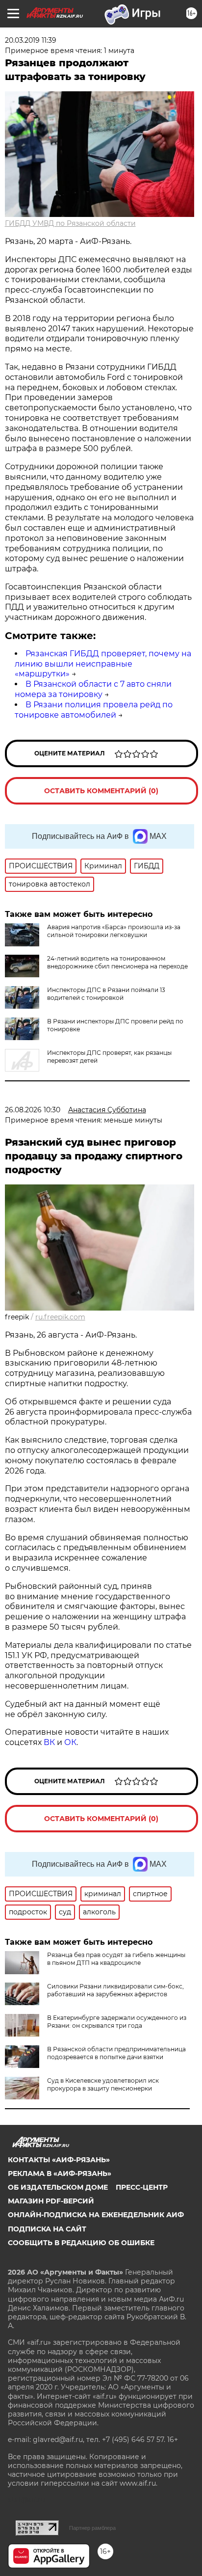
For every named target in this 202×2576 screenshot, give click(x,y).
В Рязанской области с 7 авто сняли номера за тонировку (93, 689)
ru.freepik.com (60, 1317)
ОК (70, 1742)
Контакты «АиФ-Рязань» (59, 2160)
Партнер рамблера (92, 2528)
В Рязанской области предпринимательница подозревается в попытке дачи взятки (116, 2053)
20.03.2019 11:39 (31, 40)
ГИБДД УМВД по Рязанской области (70, 223)
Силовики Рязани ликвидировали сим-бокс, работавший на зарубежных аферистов (115, 1990)
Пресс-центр (142, 2187)
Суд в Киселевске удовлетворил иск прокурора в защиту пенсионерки (103, 2084)
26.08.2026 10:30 (33, 1110)
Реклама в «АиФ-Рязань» (60, 2173)
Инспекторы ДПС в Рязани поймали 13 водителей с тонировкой (106, 994)
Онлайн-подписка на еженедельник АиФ (96, 2215)
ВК (49, 1742)
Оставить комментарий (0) (101, 791)
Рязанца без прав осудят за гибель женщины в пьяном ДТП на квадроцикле (116, 1959)
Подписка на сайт (47, 2229)
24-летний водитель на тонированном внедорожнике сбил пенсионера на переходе (117, 962)
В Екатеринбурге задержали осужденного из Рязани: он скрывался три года (117, 2022)
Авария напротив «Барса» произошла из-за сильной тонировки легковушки (114, 931)
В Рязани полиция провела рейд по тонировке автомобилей (94, 710)
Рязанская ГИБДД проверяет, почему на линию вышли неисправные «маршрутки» (103, 664)
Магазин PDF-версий (51, 2201)
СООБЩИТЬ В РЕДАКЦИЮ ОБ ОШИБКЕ (81, 2243)
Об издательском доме (58, 2187)
